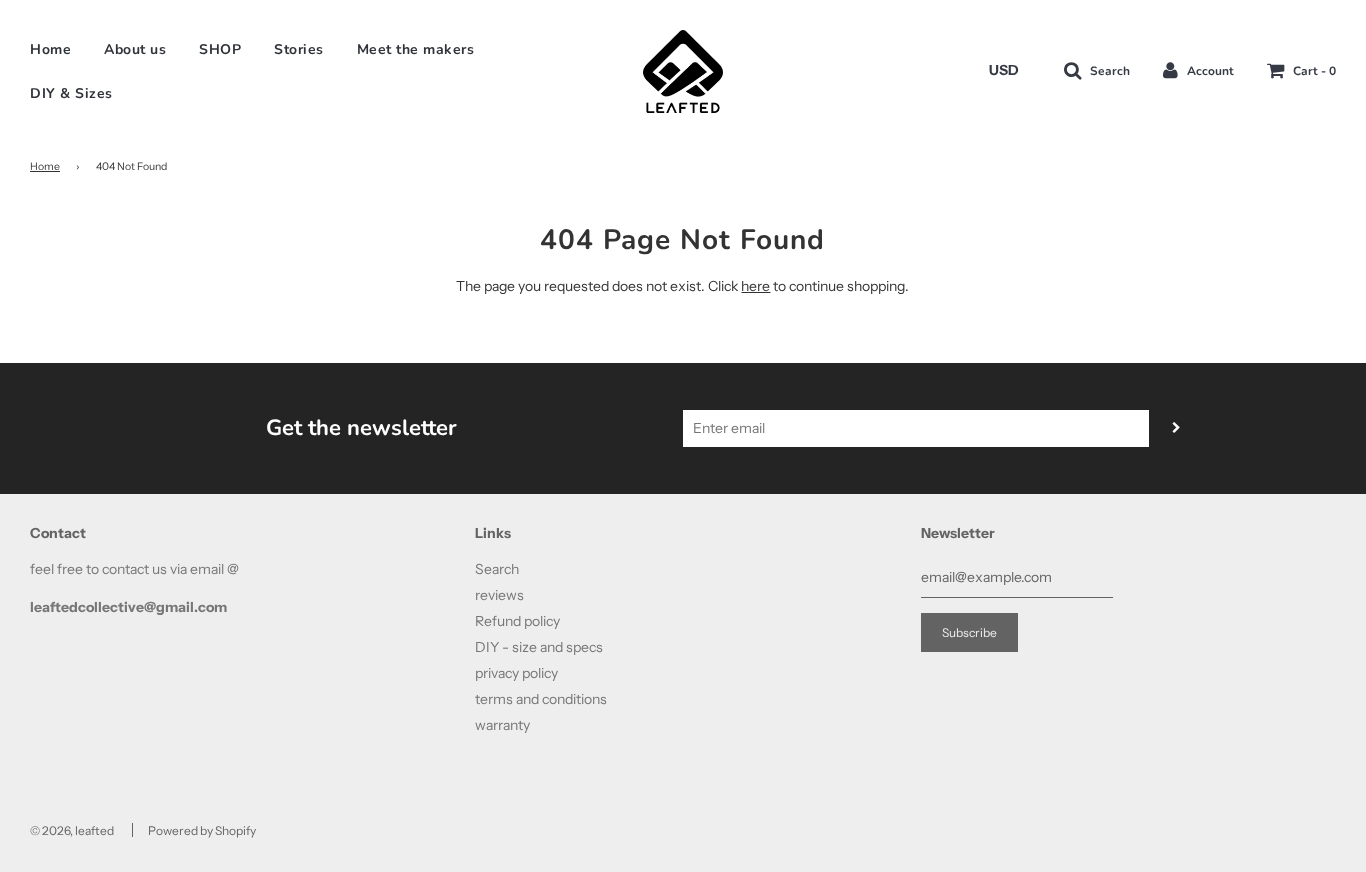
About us (135, 49)
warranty (502, 725)
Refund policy (517, 621)
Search (497, 569)
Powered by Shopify (202, 830)
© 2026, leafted (72, 830)
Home (50, 49)
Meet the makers (416, 49)
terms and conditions (541, 699)
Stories (299, 49)
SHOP (220, 49)
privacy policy (516, 673)
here (755, 286)
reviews (499, 595)
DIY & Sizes (71, 93)
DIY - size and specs (539, 647)
